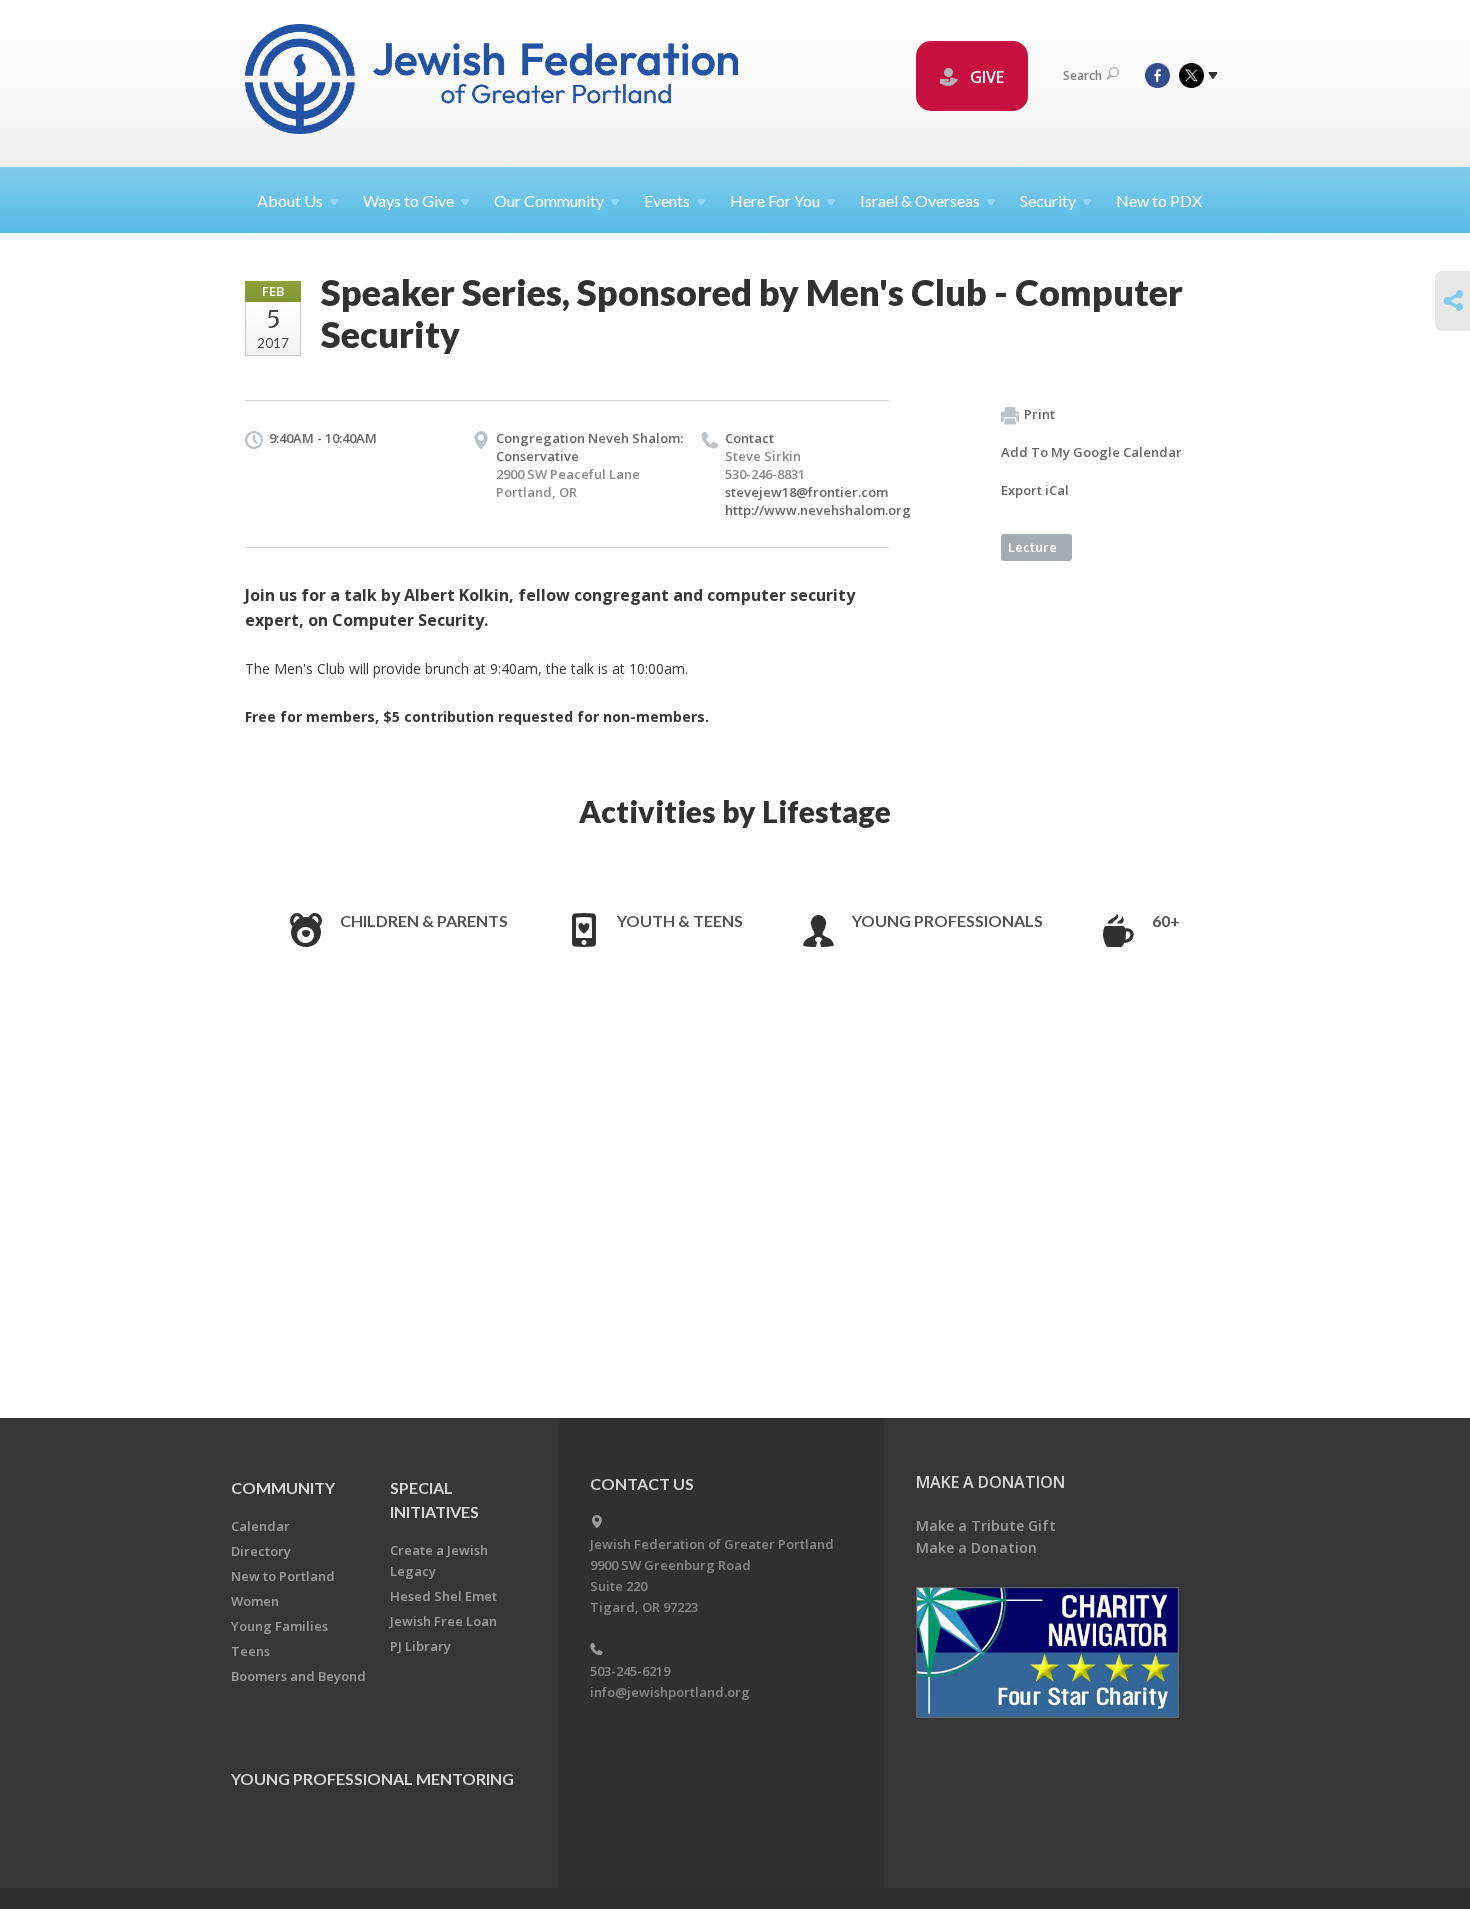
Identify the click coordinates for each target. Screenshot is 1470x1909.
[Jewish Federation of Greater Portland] (493, 82)
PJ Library (420, 1646)
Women (255, 1601)
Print (1039, 414)
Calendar (260, 1526)
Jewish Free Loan (443, 1621)
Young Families (279, 1626)
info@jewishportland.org (670, 1692)
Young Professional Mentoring (372, 1778)
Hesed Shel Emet (443, 1596)
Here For (775, 200)
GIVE (985, 77)
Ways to (408, 200)
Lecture (1032, 547)
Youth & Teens (680, 920)
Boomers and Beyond (298, 1676)
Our (549, 200)
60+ (1166, 920)
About (290, 200)
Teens (250, 1651)
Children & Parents (424, 920)
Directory (261, 1551)
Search (1082, 75)
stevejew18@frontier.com (806, 492)
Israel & (920, 200)
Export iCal (1035, 490)
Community (283, 1487)
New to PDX (1159, 200)
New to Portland (283, 1576)
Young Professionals (947, 920)
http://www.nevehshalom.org (818, 510)
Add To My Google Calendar (1091, 452)
